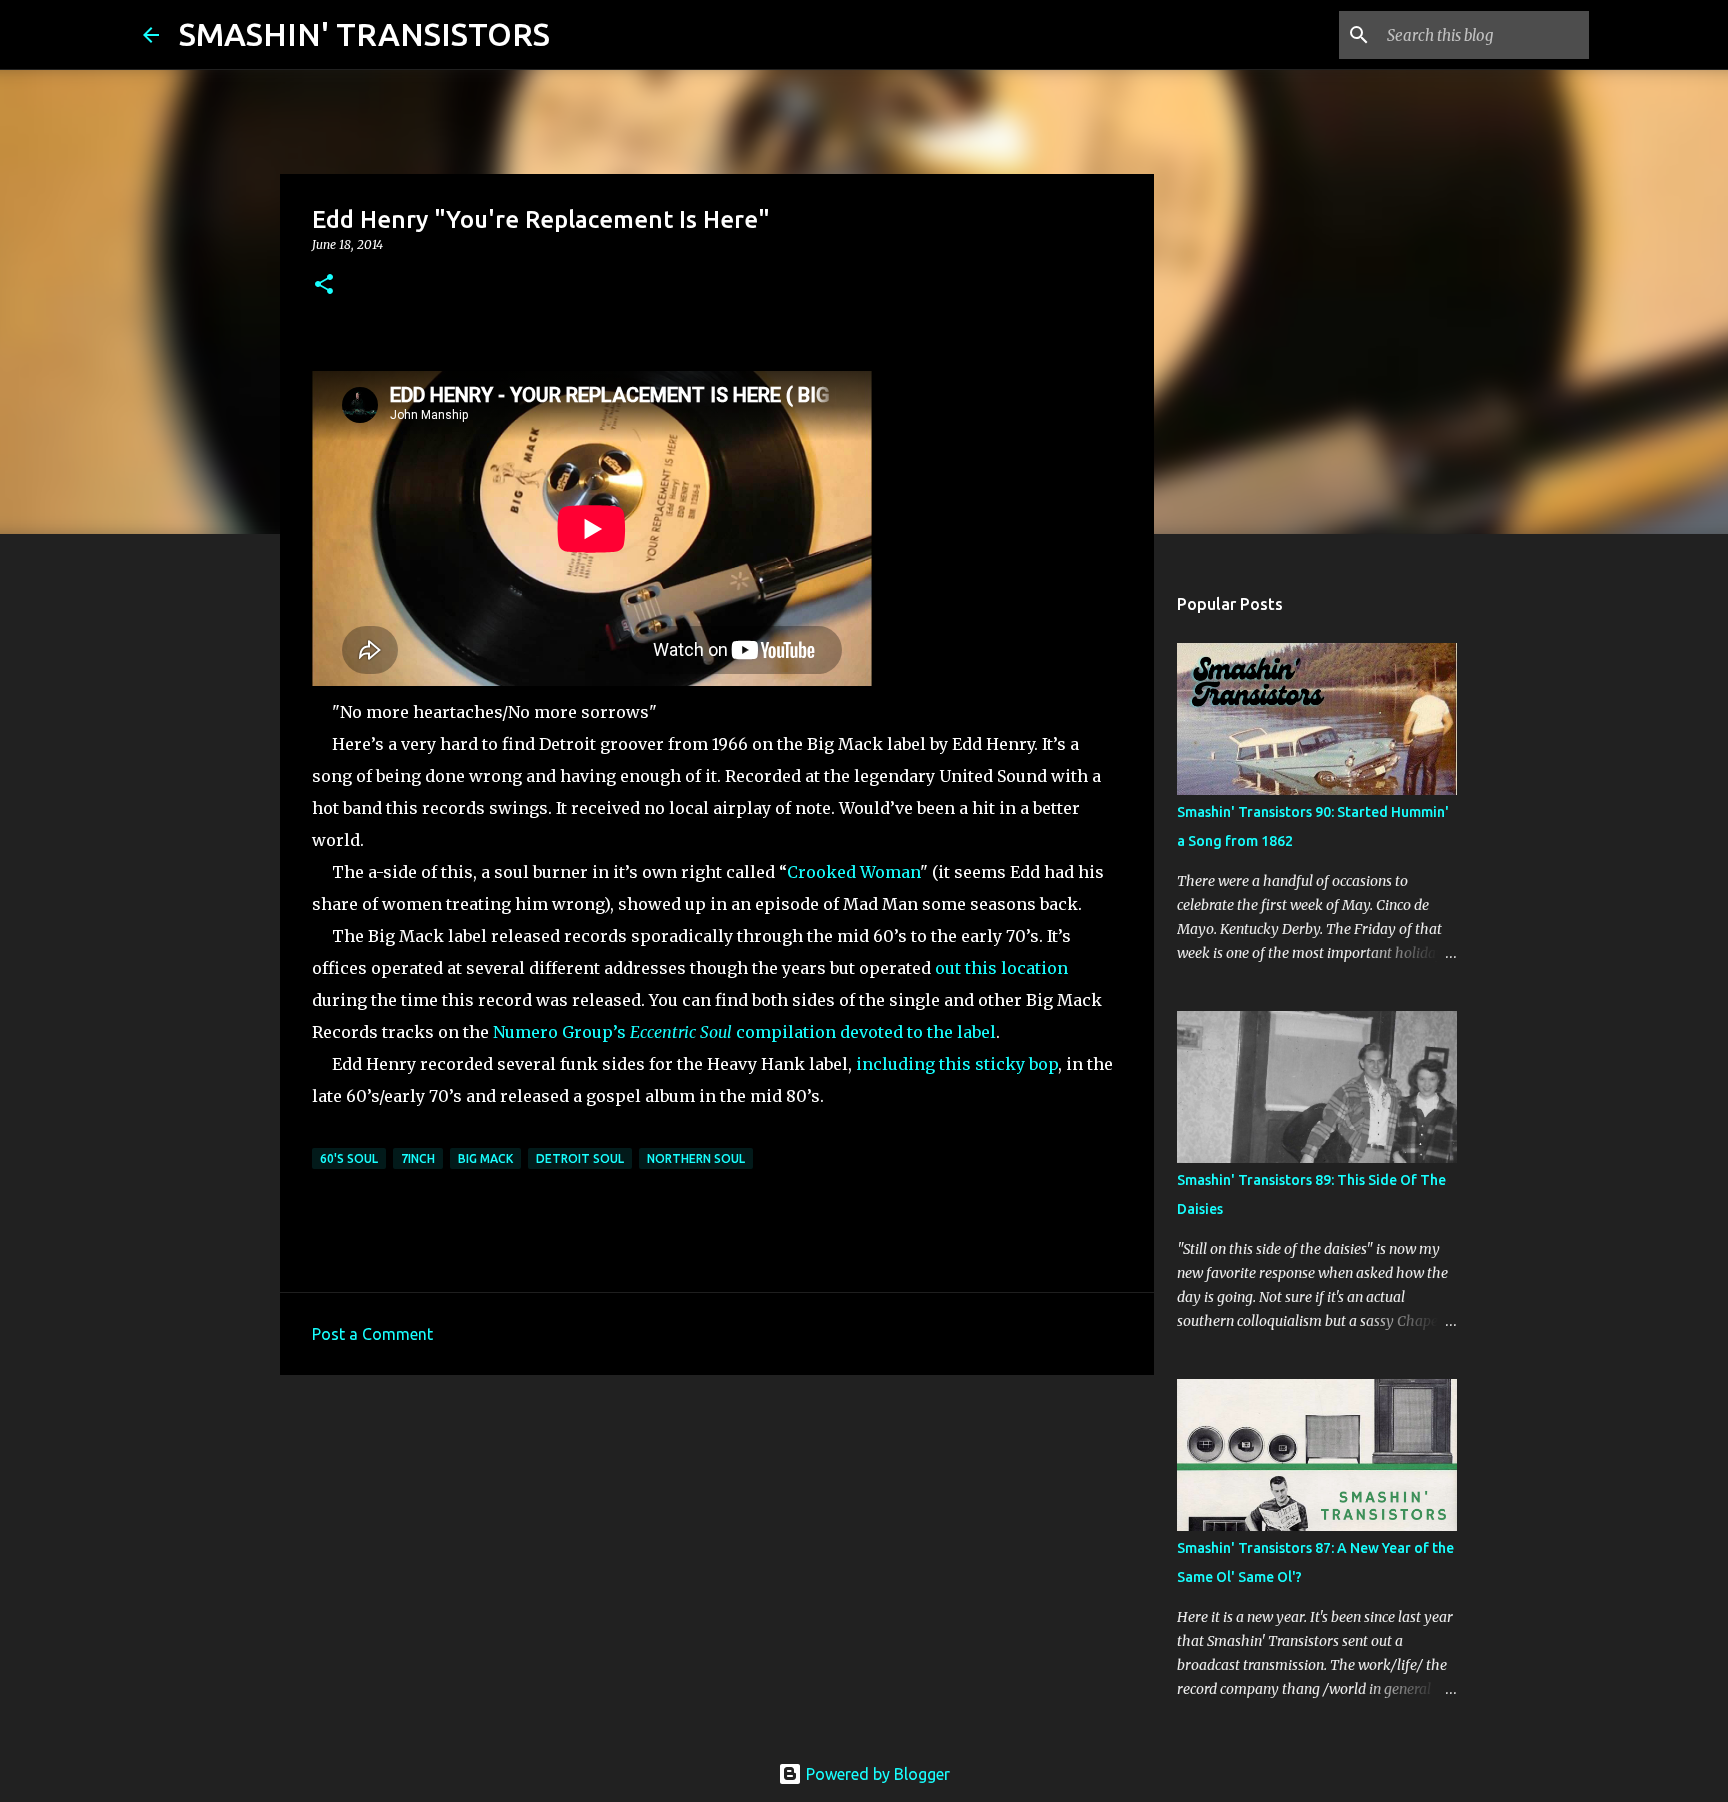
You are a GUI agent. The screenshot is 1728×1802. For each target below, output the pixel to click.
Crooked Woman (853, 872)
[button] (324, 285)
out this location (1001, 968)
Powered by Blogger (876, 1774)
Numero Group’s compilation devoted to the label (744, 1032)
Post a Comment (372, 1334)
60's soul (349, 1158)
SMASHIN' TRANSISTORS (364, 34)
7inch (418, 1158)
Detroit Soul (580, 1158)
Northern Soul (696, 1158)
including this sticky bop (957, 1064)
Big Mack (485, 1158)
